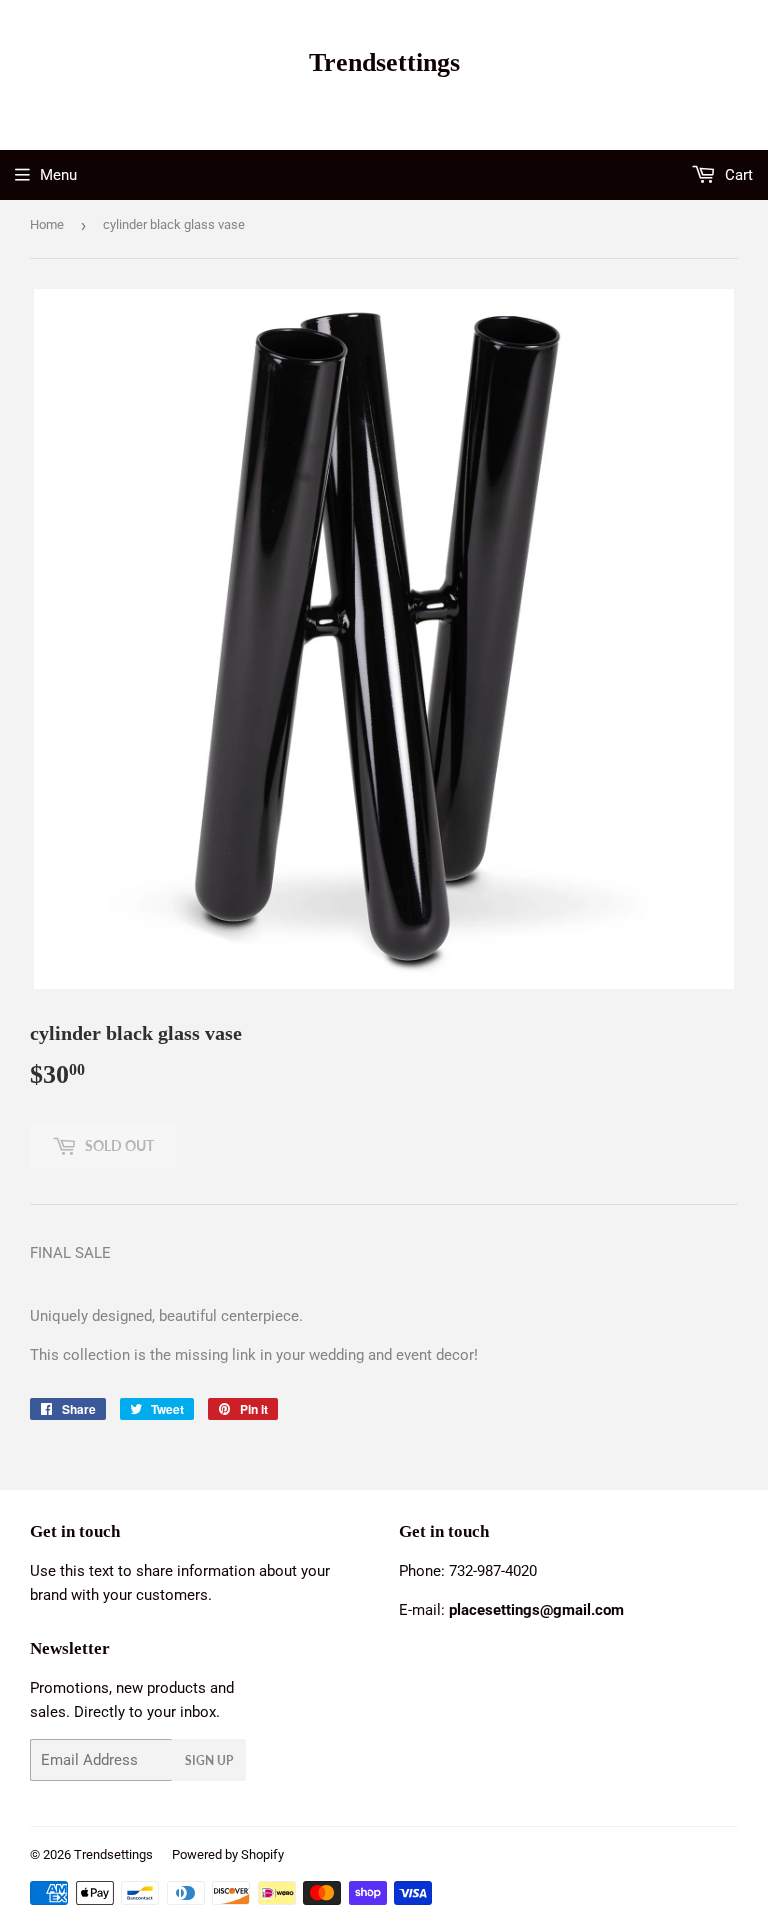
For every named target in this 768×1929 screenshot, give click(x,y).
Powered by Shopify (228, 1854)
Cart (737, 175)
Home (47, 224)
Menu (58, 175)
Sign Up (209, 1760)
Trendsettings (384, 62)
